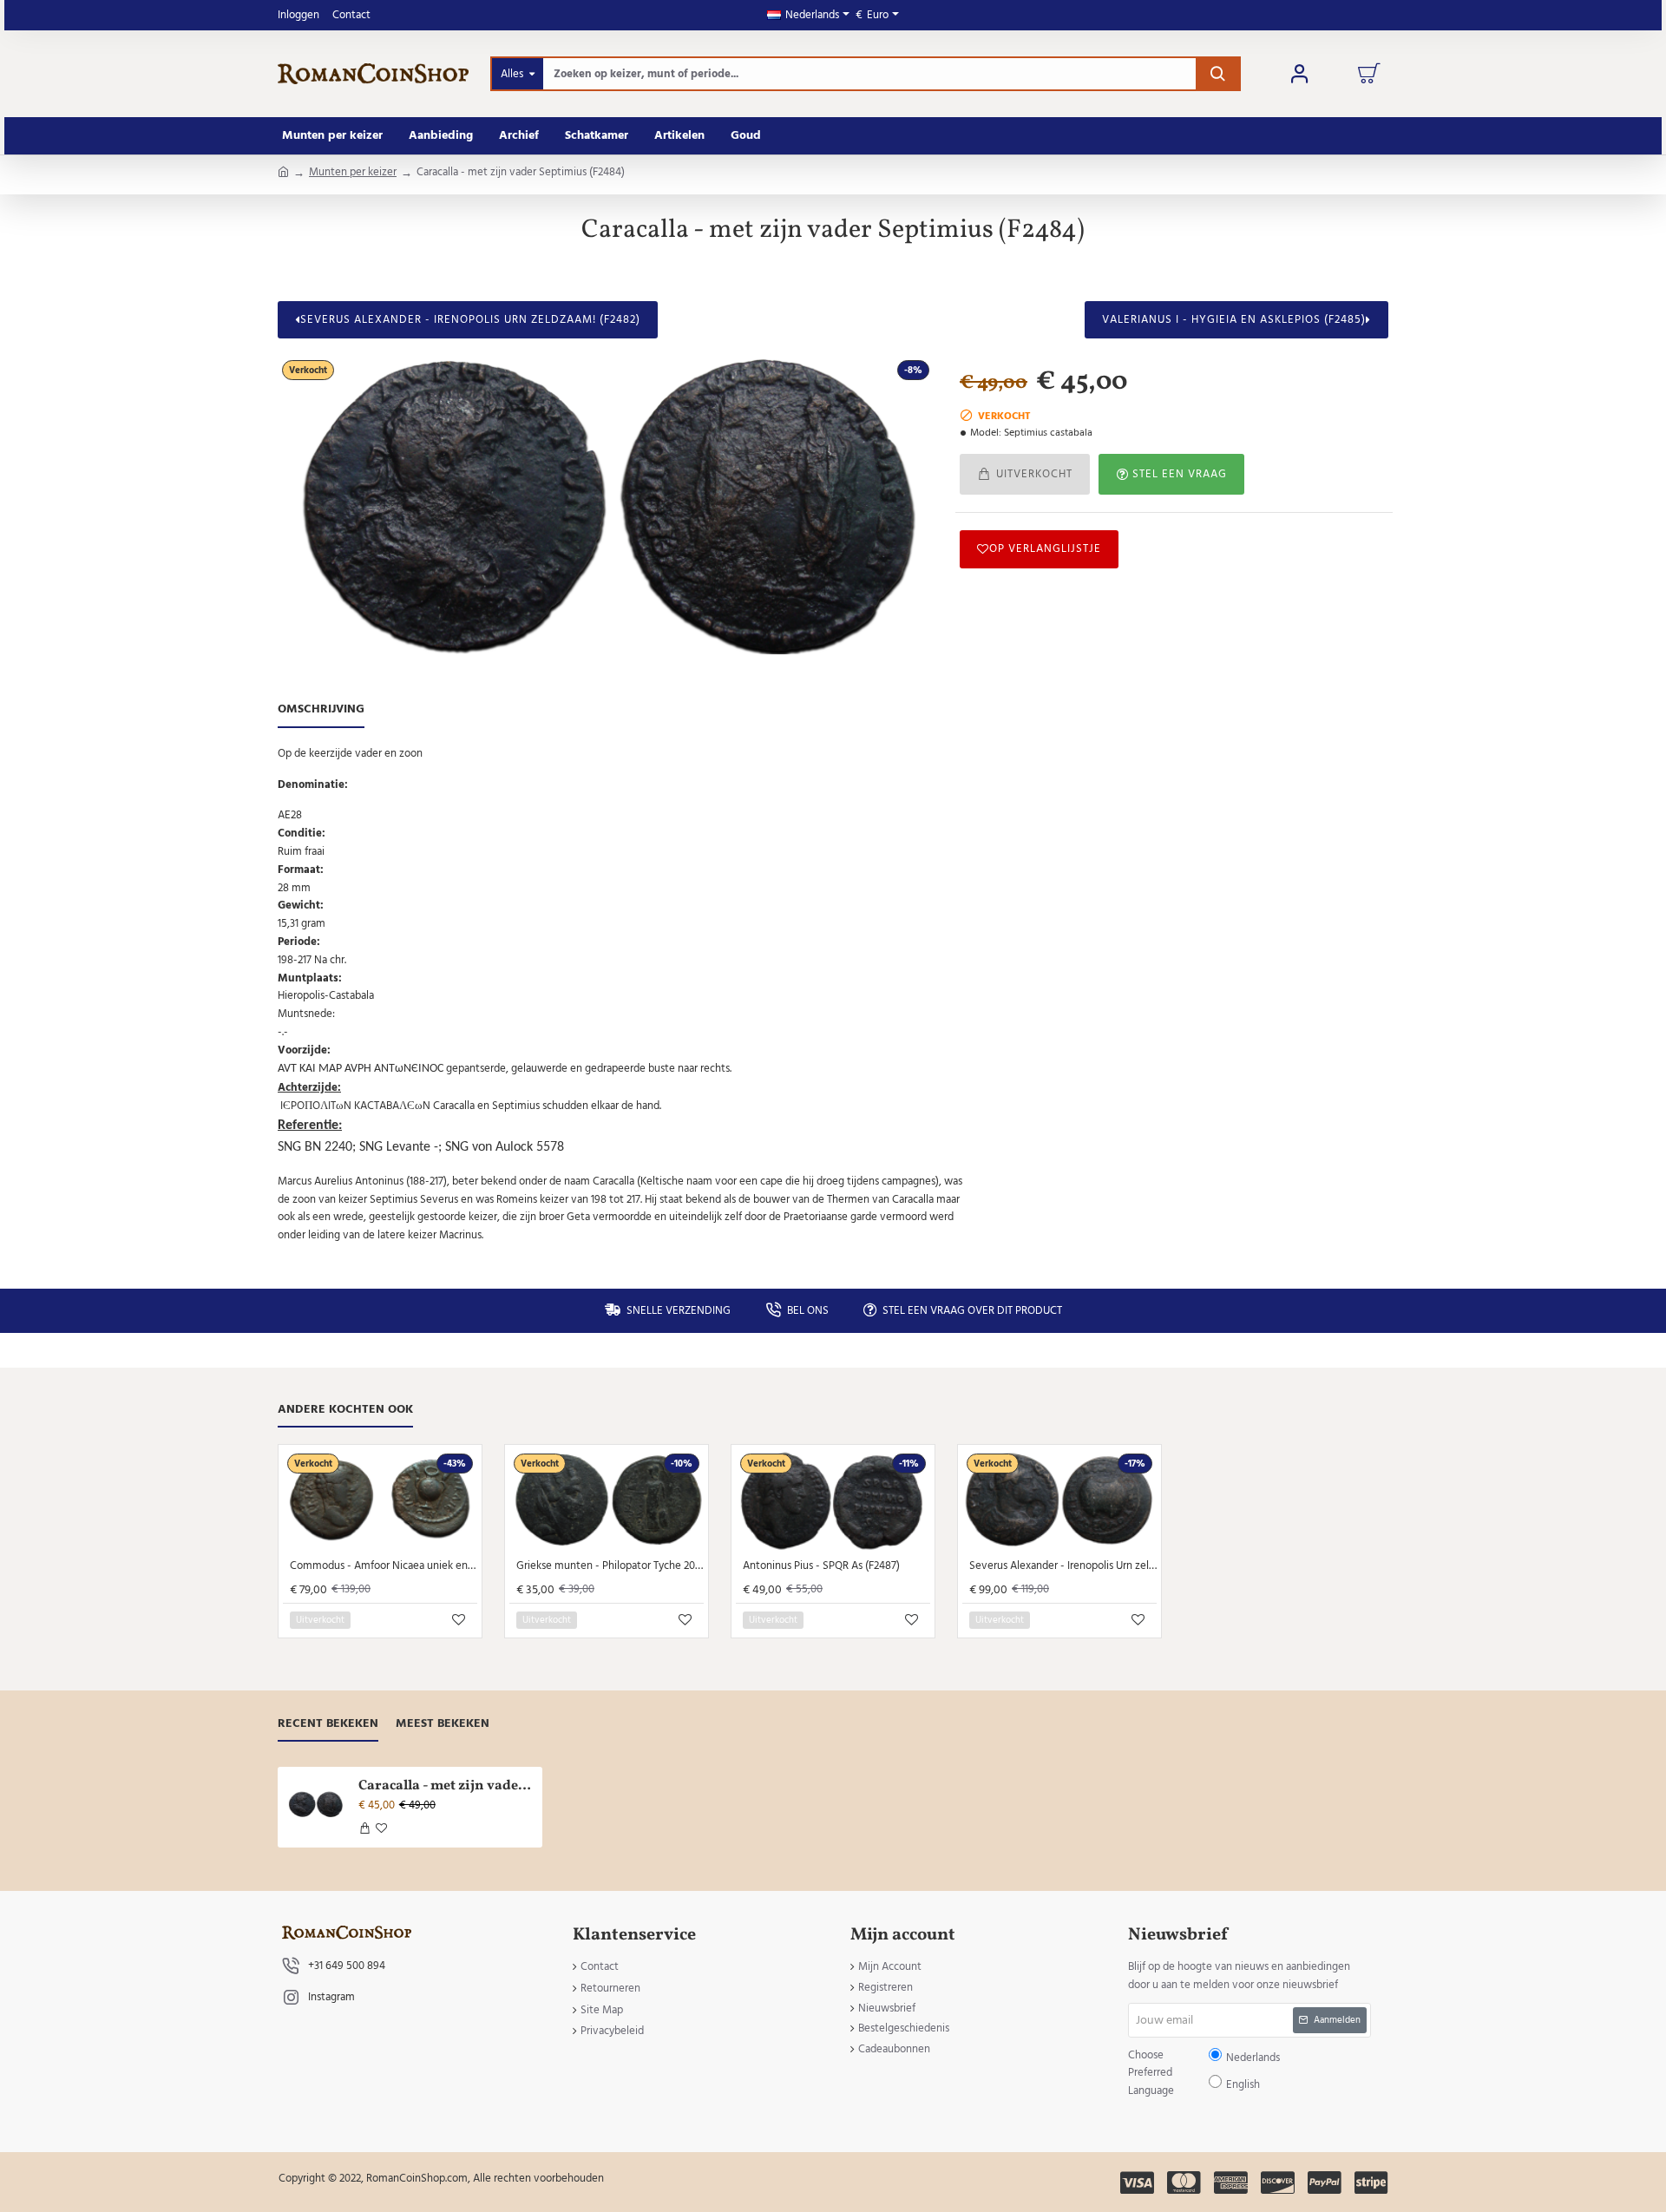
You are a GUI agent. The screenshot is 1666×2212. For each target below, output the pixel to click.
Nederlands (841, 1119)
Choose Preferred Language (744, 1119)
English (886, 1119)
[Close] (980, 980)
